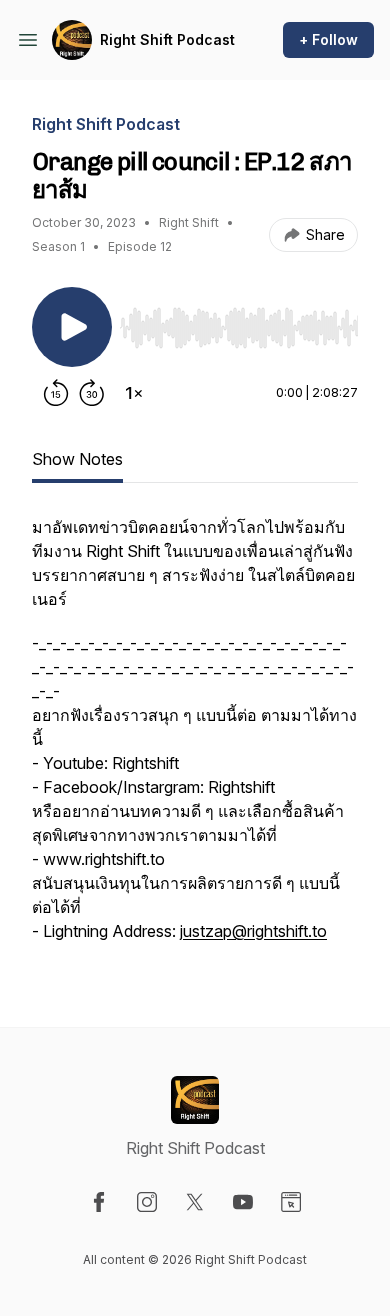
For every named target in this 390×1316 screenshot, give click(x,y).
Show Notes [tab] (77, 459)
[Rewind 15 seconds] (56, 393)
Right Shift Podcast (167, 39)
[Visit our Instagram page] (147, 1202)
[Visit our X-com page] (195, 1202)
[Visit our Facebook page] (99, 1202)
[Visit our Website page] (291, 1202)
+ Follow (328, 39)
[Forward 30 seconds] (92, 393)
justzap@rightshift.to (253, 931)
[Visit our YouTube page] (243, 1202)
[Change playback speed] (134, 393)
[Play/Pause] (72, 327)
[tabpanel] (195, 739)
